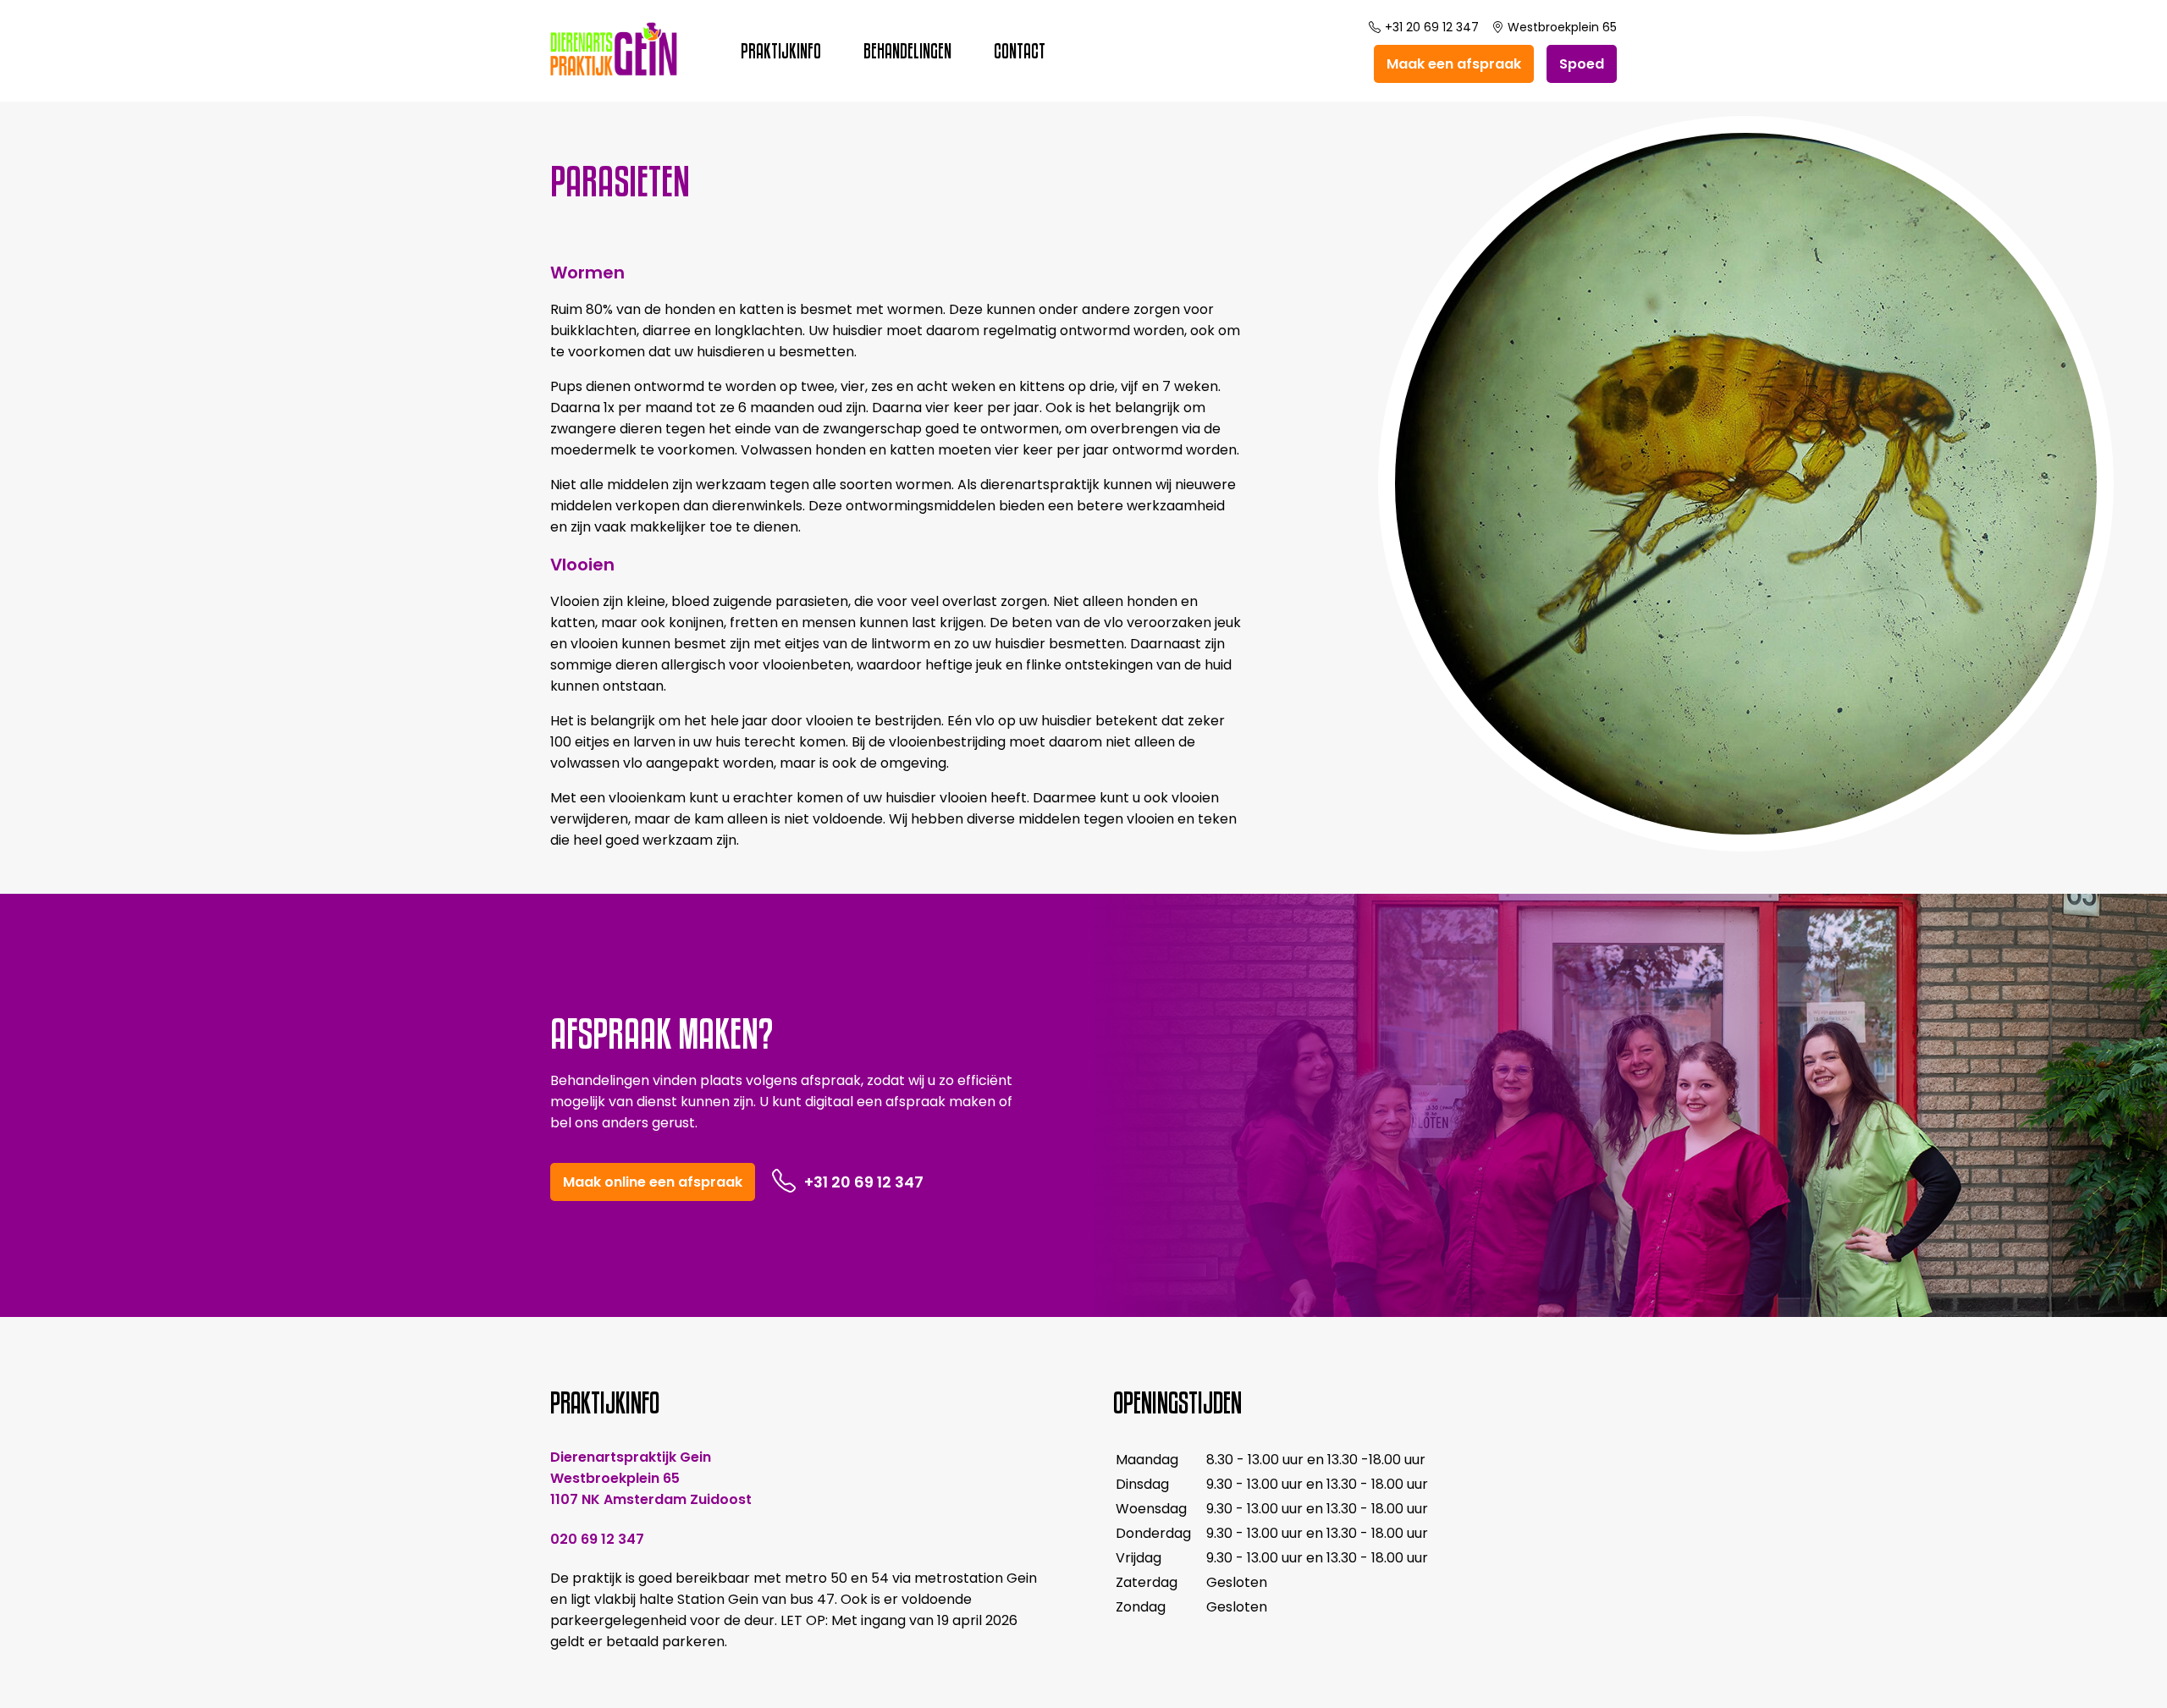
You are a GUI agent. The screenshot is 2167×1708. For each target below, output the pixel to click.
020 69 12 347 (597, 1539)
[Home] (614, 72)
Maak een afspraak (1454, 64)
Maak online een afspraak (653, 1182)
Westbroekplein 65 (1562, 27)
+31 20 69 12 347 (1432, 27)
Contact (1020, 51)
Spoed (1582, 64)
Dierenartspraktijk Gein (631, 1457)
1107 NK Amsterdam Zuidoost (651, 1499)
